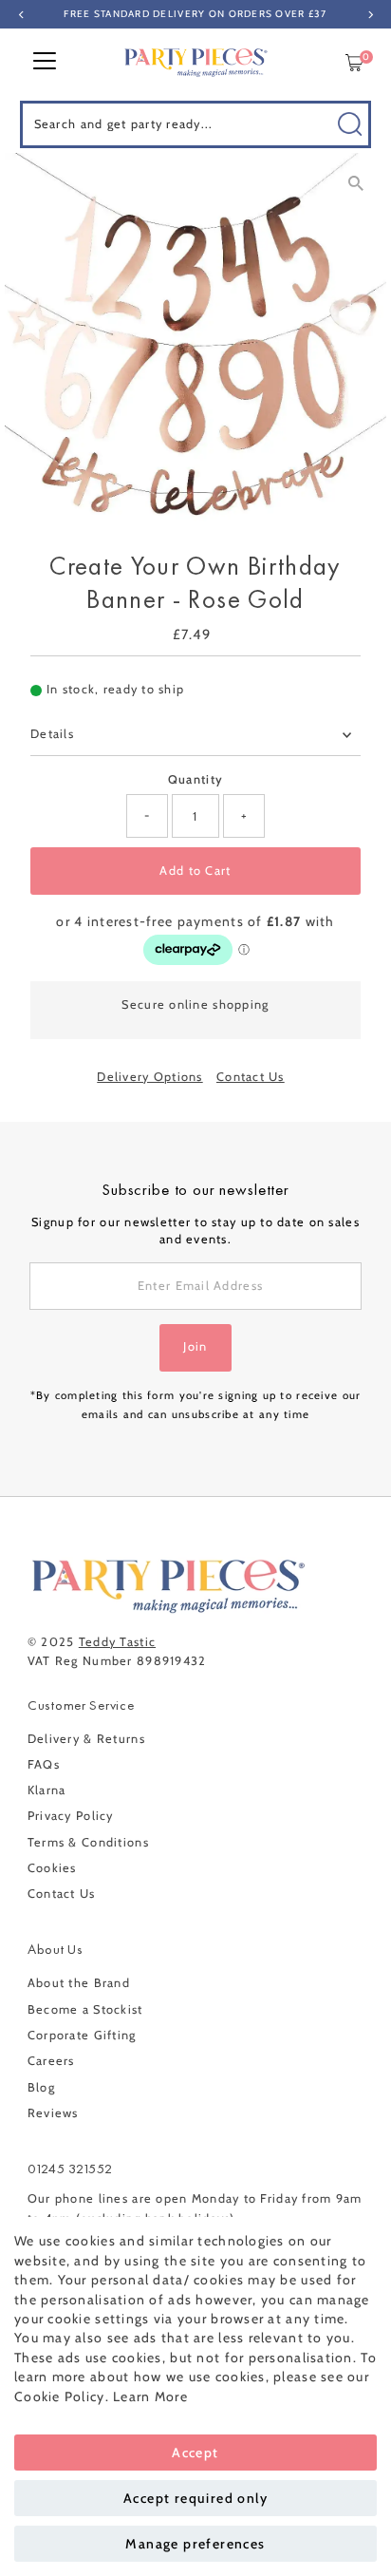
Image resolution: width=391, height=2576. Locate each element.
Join (195, 1346)
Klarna (47, 1790)
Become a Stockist (85, 2009)
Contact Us (251, 1078)
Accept (195, 2453)
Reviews (53, 2113)
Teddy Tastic (117, 1642)
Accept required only (195, 2498)
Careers (51, 2061)
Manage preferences (195, 2544)
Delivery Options (149, 1078)
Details (52, 734)
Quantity (195, 779)
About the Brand (79, 1983)
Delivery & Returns (86, 1739)
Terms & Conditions (88, 1842)
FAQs (44, 1764)
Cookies (52, 1868)
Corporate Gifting (82, 2035)
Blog (41, 2087)
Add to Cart (195, 871)
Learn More (150, 2396)
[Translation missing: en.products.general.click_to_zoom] (355, 184)
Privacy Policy (71, 1816)
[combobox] (196, 124)
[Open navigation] (45, 63)
